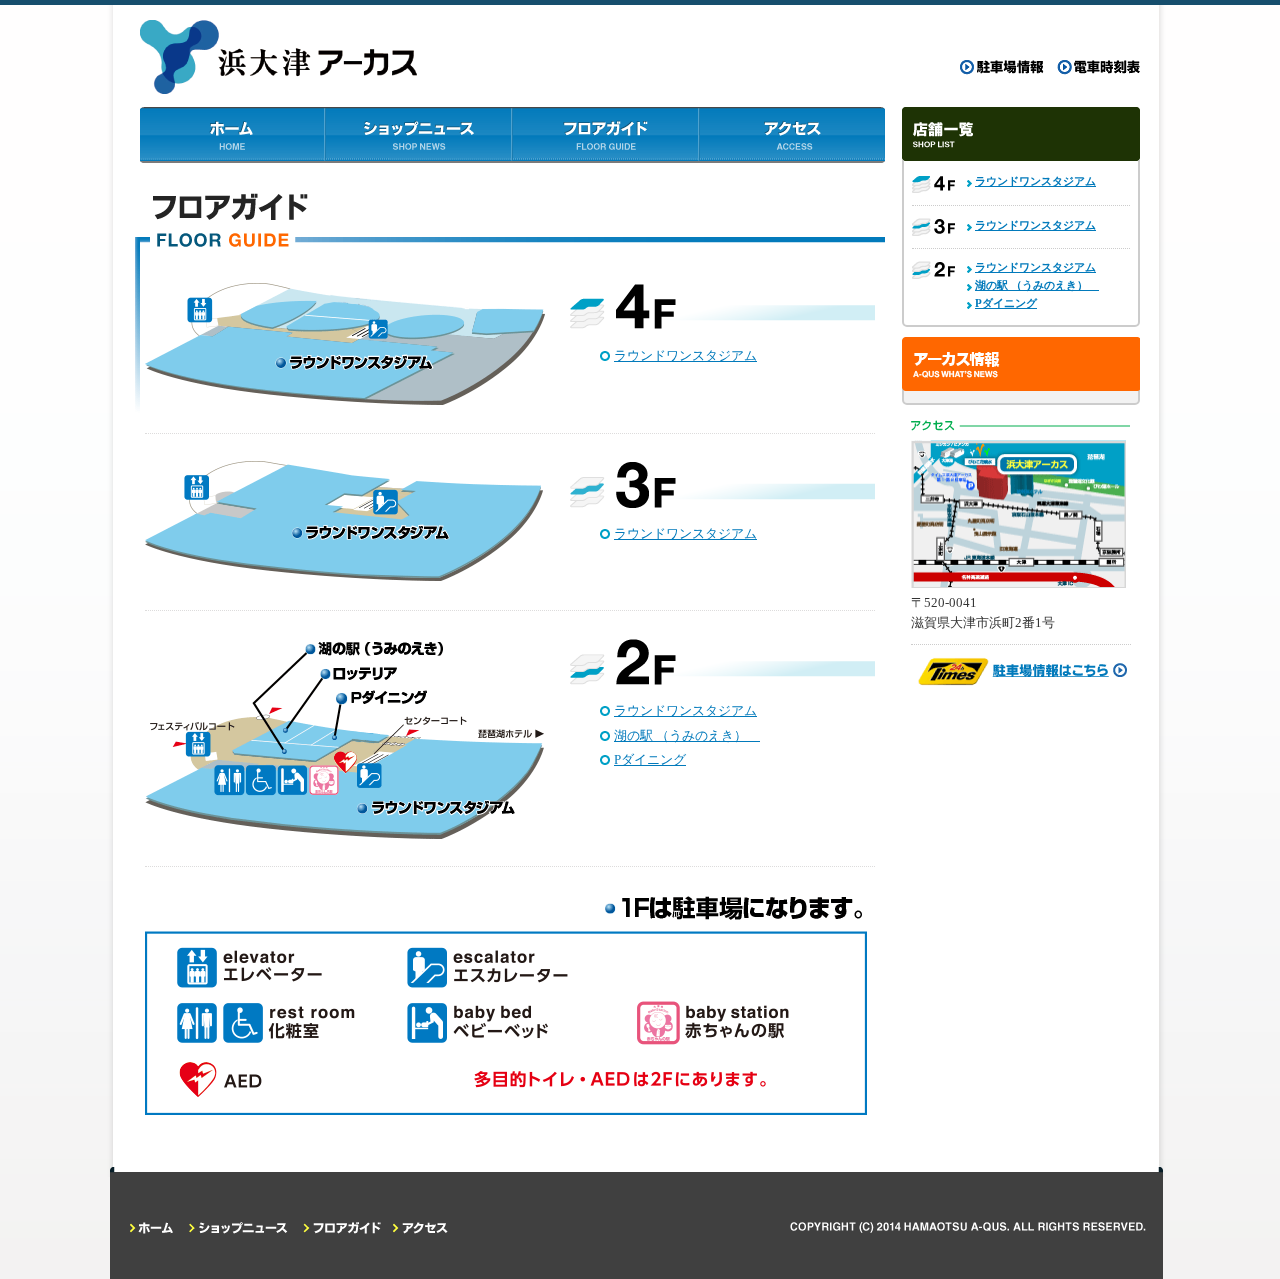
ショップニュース (419, 135)
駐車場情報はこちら (1021, 672)
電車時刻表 (1098, 67)
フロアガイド (605, 135)
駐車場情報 (1002, 67)
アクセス (792, 135)
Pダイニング (650, 759)
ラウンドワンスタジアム (685, 355)
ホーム (233, 135)
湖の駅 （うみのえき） (687, 735)
